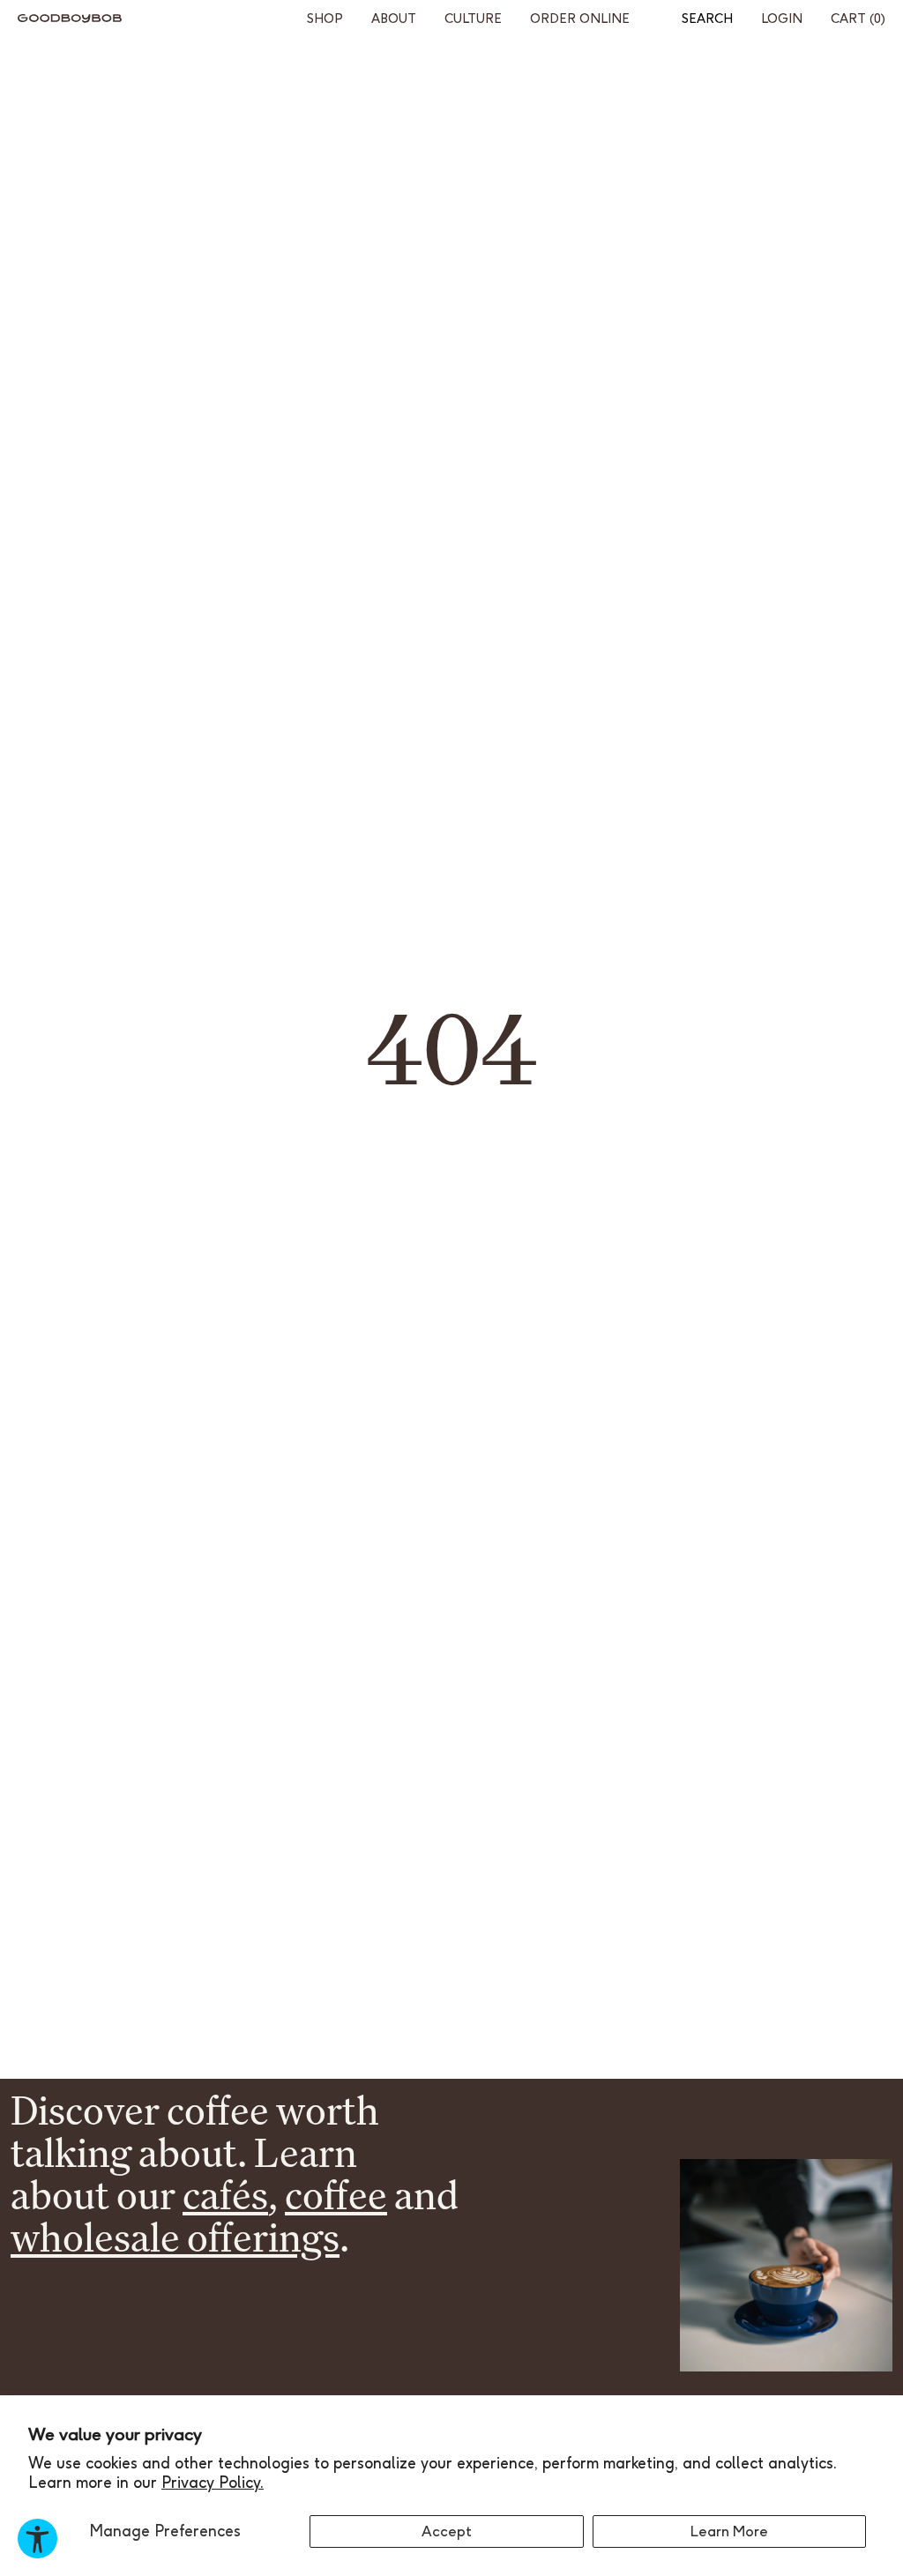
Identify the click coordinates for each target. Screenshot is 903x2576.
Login (782, 19)
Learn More (729, 2531)
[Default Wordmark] (70, 19)
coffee (336, 2195)
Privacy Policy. (213, 2482)
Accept (447, 2531)
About (394, 19)
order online (580, 19)
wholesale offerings (175, 2237)
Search (707, 19)
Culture (473, 19)
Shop (325, 19)
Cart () (858, 19)
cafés (225, 2195)
